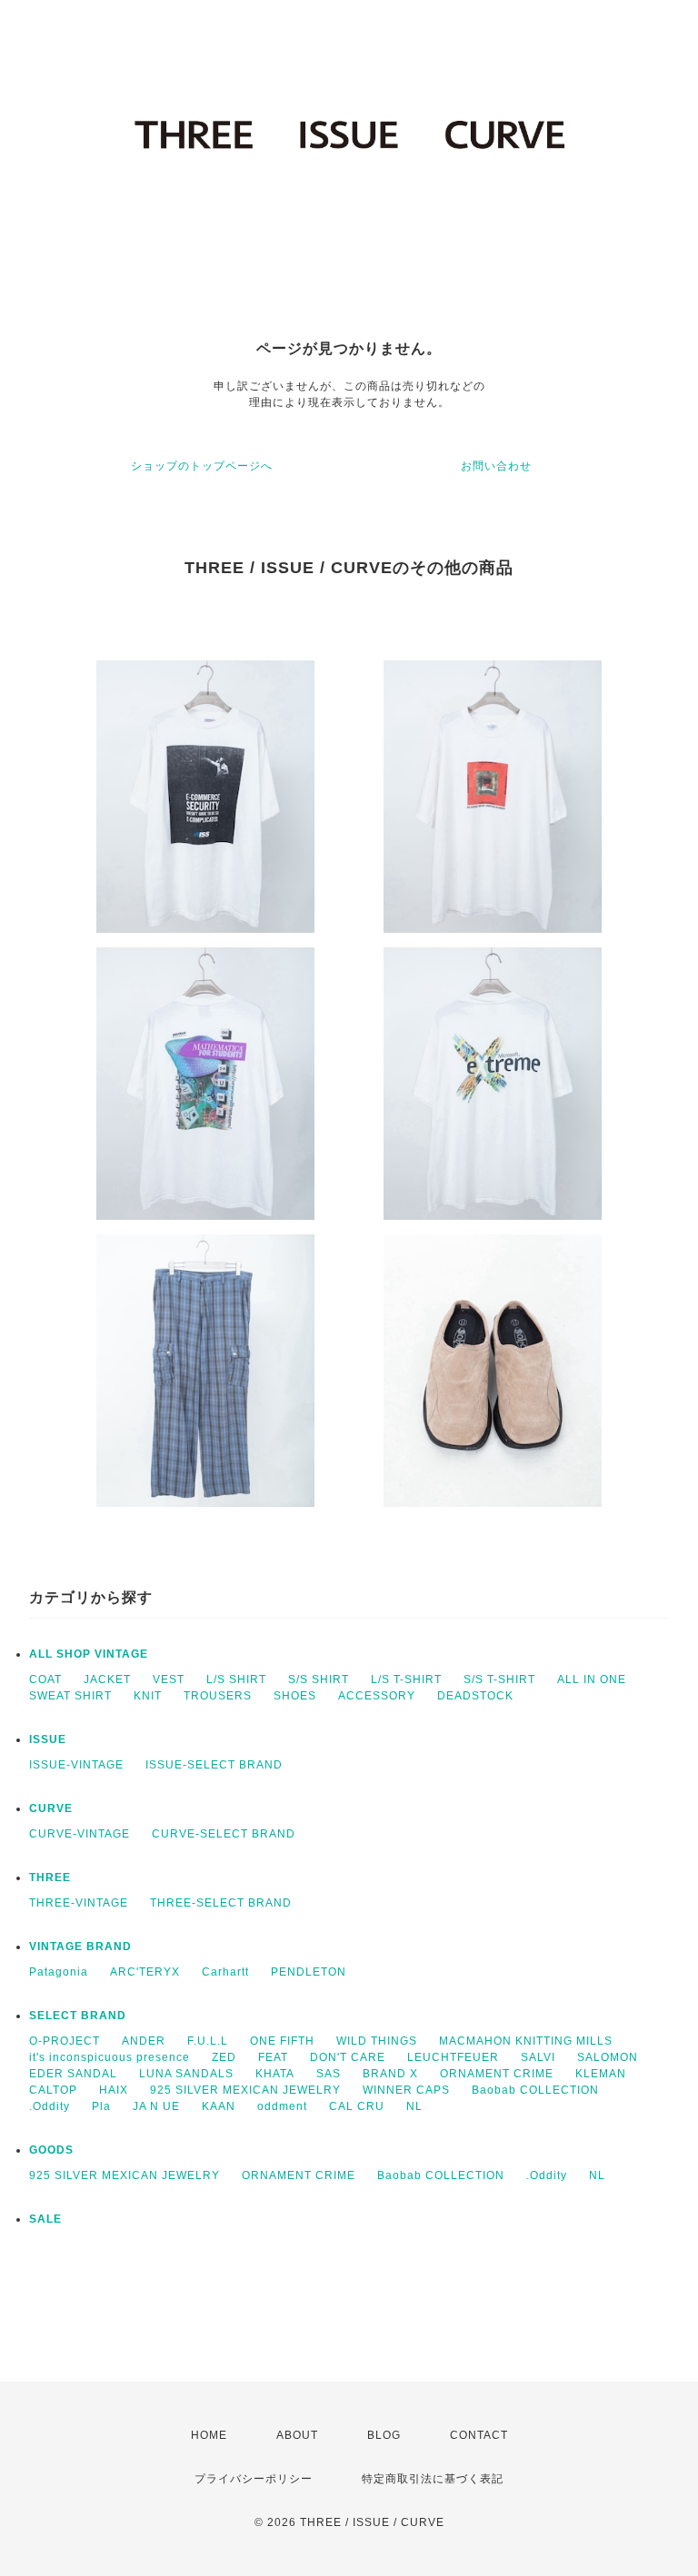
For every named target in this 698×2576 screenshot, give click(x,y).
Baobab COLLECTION (535, 2090)
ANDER (144, 2041)
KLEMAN (601, 2074)
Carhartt (225, 1972)
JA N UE (156, 2106)
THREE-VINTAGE (79, 1903)
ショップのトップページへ (202, 466)
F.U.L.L (208, 2041)
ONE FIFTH (282, 2041)
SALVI (538, 2057)
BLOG (384, 2435)
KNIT (148, 1696)
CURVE (51, 1808)
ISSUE (48, 1739)
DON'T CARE (348, 2057)
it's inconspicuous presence (110, 2057)
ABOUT (297, 2435)
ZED (224, 2057)
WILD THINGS (377, 2041)
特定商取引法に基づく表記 (433, 2479)
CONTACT (479, 2435)
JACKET (107, 1679)
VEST (169, 1679)
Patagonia (59, 1972)
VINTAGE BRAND (80, 1947)
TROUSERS (218, 1696)
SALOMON (608, 2057)
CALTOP (53, 2090)
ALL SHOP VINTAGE (89, 1654)
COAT (45, 1679)
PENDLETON (309, 1972)
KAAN (219, 2106)
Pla (101, 2106)
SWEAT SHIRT (70, 1696)
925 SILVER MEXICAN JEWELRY (245, 2090)
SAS (329, 2074)
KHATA (275, 2074)
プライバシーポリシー (254, 2479)
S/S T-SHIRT (499, 1679)
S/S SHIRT (319, 1679)
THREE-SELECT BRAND (221, 1903)
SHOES (295, 1696)
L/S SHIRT (236, 1679)
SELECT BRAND (78, 2016)
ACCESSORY (377, 1696)
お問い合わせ (496, 466)
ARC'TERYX (145, 1972)
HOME (209, 2435)
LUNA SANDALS (186, 2074)
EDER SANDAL (73, 2074)
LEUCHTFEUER (453, 2057)
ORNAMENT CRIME (497, 2074)
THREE (50, 1878)
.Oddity (50, 2106)
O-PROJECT (65, 2041)
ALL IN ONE (592, 1679)
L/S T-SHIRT (406, 1679)
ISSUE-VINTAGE (76, 1765)
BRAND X (390, 2074)
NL (414, 2106)
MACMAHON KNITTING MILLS (526, 2041)
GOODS (51, 2150)
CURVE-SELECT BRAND (224, 1834)
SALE (45, 2219)
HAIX (114, 2090)
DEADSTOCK (475, 1696)
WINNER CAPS (406, 2090)
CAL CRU (357, 2106)
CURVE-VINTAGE (80, 1834)
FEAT (273, 2057)
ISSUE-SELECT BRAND (214, 1765)
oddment (282, 2106)
